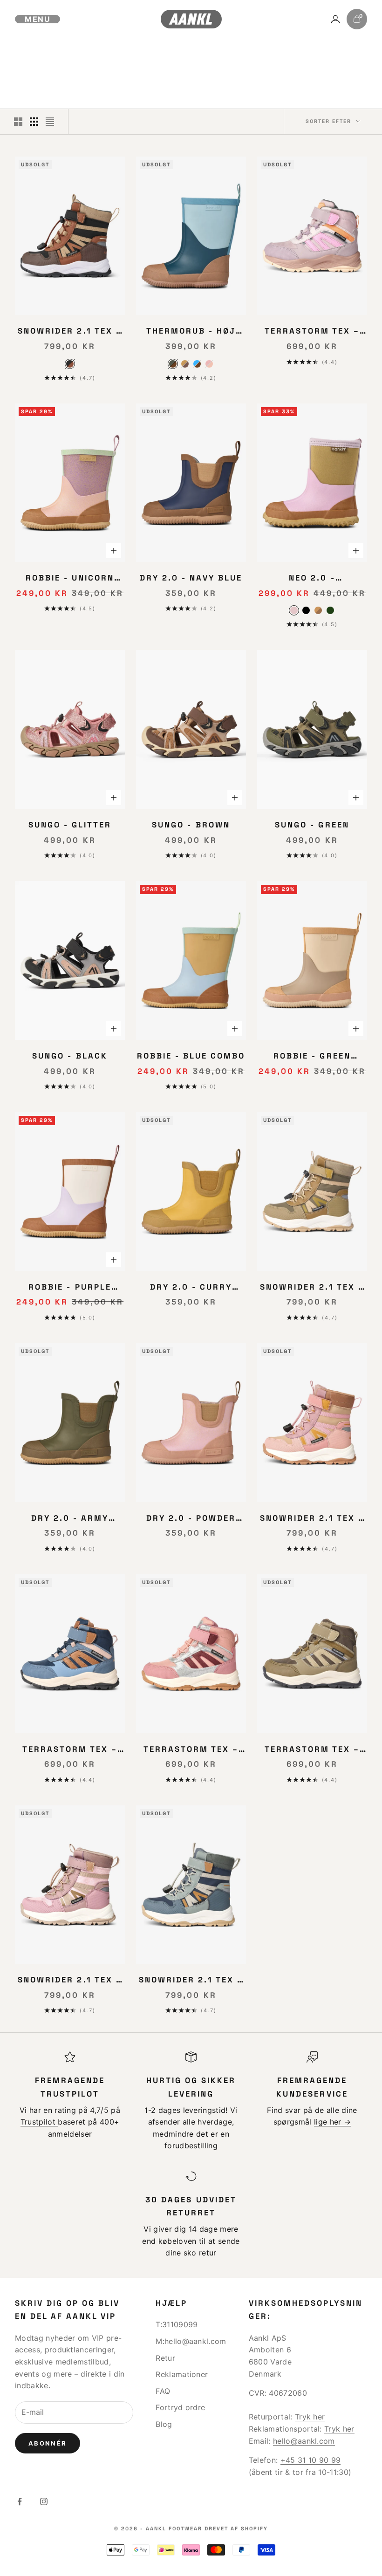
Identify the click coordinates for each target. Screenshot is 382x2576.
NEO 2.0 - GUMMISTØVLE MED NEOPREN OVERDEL (312, 579)
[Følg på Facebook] (20, 2501)
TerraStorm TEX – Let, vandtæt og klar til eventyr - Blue (70, 1750)
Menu (38, 19)
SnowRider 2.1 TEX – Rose (312, 1519)
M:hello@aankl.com (191, 2341)
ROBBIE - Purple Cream (70, 1288)
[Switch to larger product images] (18, 122)
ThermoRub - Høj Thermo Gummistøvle (191, 332)
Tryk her (310, 2417)
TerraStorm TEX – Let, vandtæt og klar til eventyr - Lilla (312, 332)
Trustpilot (39, 2122)
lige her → (332, 2122)
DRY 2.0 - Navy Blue (191, 578)
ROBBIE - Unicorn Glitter (70, 579)
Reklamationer (182, 2374)
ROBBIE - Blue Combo (191, 1056)
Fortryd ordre (180, 2407)
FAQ (163, 2391)
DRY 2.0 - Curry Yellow (191, 1288)
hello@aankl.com (304, 2441)
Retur (165, 2358)
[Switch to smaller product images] (34, 122)
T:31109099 (177, 2324)
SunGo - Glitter (70, 825)
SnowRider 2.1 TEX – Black (70, 332)
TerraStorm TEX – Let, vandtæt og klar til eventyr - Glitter (191, 1750)
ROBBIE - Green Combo (312, 1057)
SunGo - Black (70, 1056)
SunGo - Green (312, 825)
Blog (164, 2424)
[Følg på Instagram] (44, 2501)
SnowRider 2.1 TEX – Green (312, 1288)
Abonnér (48, 2443)
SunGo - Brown (191, 825)
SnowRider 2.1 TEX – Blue (191, 1981)
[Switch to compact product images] (50, 122)
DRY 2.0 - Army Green (70, 1519)
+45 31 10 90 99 (311, 2460)
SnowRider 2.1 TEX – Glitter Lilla (70, 1981)
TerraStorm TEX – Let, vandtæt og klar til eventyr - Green (312, 1750)
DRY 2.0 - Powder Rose (191, 1519)
